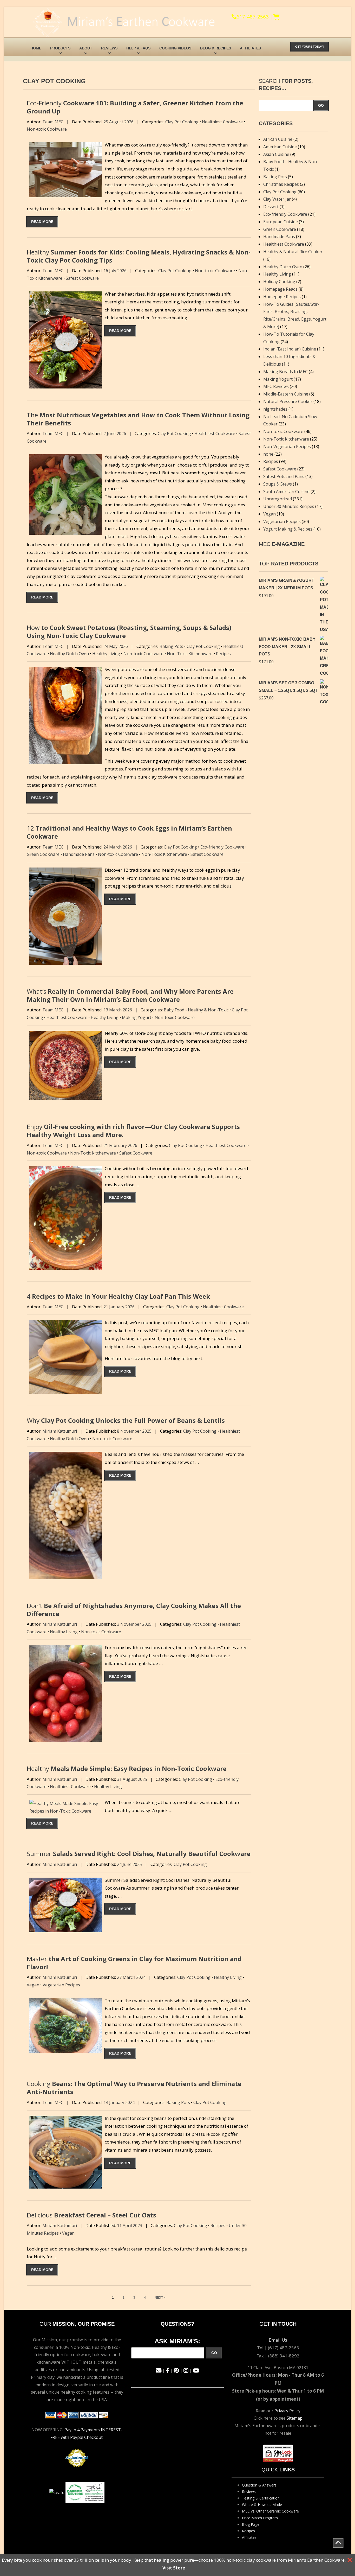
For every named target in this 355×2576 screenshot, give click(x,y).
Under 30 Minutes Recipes (289, 506)
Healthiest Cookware (222, 122)
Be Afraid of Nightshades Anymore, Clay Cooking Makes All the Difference (134, 1610)
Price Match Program (260, 2518)
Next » (160, 2298)
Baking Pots (171, 646)
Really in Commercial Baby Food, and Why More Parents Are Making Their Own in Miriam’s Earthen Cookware (130, 995)
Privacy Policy (287, 2411)
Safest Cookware (82, 278)
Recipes (223, 654)
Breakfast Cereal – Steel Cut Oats (91, 2215)
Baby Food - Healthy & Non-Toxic (196, 1010)
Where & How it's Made (262, 2505)
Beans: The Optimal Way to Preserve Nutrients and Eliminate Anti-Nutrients (134, 2088)
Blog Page (251, 2524)
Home (36, 48)
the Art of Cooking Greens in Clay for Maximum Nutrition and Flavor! (134, 1963)
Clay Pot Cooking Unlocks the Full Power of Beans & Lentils (126, 1420)
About (86, 48)
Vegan (33, 1985)
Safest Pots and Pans (284, 476)
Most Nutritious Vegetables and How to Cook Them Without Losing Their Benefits (138, 419)
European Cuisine (281, 222)
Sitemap (295, 2418)
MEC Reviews (276, 386)
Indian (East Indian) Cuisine (290, 349)
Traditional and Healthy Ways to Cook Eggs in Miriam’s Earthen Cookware (129, 832)
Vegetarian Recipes (61, 1985)
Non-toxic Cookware (47, 129)
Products (60, 48)
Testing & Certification (261, 2498)
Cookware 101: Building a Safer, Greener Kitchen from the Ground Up (135, 107)
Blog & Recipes (216, 48)
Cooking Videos (175, 48)
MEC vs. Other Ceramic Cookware (270, 2511)
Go (321, 105)
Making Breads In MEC (285, 372)
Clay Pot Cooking (182, 122)
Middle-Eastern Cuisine (286, 394)
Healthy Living (106, 654)
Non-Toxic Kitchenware (190, 654)
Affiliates (250, 48)
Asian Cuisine (276, 154)
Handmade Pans (79, 854)
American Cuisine (280, 147)
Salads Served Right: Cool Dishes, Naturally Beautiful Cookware (139, 1854)
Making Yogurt (137, 1017)
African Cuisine (278, 139)
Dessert (271, 207)
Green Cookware (43, 854)
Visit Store (174, 2568)
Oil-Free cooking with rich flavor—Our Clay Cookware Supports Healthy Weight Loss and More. (133, 1131)
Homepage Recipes (282, 297)
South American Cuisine (286, 492)
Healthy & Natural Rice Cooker (293, 252)
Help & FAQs (138, 48)
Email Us (278, 2340)
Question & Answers (259, 2485)
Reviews (109, 48)
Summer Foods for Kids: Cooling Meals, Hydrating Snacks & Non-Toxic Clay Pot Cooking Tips (139, 256)
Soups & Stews (278, 484)
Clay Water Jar (277, 199)
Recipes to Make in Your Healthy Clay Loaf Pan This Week (118, 1296)
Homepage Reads (280, 289)
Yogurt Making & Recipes (288, 529)
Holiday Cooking (279, 282)
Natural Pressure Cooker (288, 401)
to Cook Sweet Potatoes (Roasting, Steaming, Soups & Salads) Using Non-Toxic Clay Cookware (129, 632)
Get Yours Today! (310, 47)
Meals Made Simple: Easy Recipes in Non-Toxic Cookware (127, 1768)
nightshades (275, 409)
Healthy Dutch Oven (69, 654)
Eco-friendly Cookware (222, 847)
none (268, 454)
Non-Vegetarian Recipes (287, 447)
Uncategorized (278, 499)
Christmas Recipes (281, 184)
